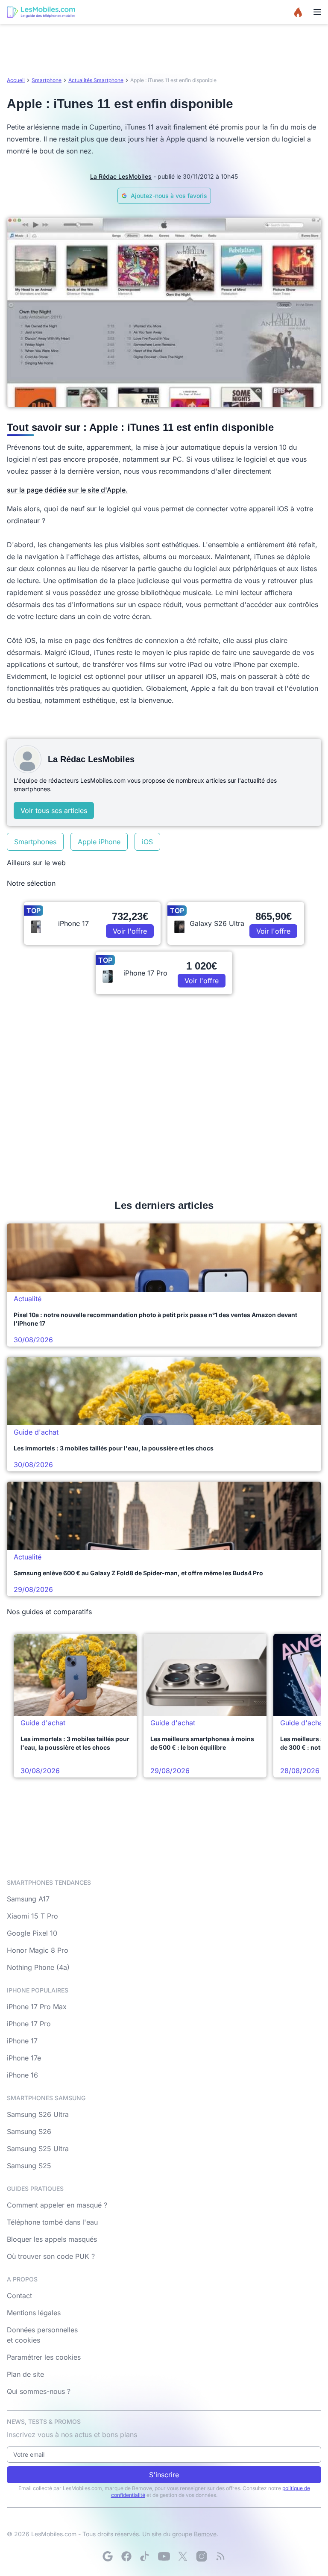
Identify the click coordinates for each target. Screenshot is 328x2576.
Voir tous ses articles (54, 811)
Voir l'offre (130, 931)
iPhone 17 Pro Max (37, 2007)
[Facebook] (126, 2556)
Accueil (16, 80)
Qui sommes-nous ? (39, 2391)
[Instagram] (202, 2556)
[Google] (108, 2556)
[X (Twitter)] (183, 2556)
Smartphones (35, 842)
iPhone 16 (22, 2075)
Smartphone (47, 80)
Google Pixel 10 (32, 1933)
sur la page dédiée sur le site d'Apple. (67, 490)
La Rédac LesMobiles (121, 176)
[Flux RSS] (220, 2556)
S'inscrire (164, 2475)
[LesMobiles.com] (41, 12)
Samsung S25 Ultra (38, 2149)
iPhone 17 (22, 2041)
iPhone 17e (24, 2058)
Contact (19, 2296)
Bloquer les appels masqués (52, 2239)
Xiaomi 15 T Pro (32, 1916)
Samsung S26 (29, 2131)
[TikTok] (145, 2556)
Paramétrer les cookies (44, 2357)
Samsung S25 (29, 2166)
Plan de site (25, 2374)
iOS (147, 842)
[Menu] (317, 12)
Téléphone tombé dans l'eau (52, 2222)
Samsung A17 (28, 1899)
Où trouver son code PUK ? (51, 2256)
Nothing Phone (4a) (38, 1967)
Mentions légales (34, 2313)
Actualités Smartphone (96, 80)
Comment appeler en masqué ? (57, 2205)
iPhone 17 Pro (29, 2024)
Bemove (205, 2534)
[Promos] (298, 12)
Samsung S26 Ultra (38, 2114)
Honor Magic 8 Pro (38, 1950)
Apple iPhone (99, 842)
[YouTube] (164, 2556)
